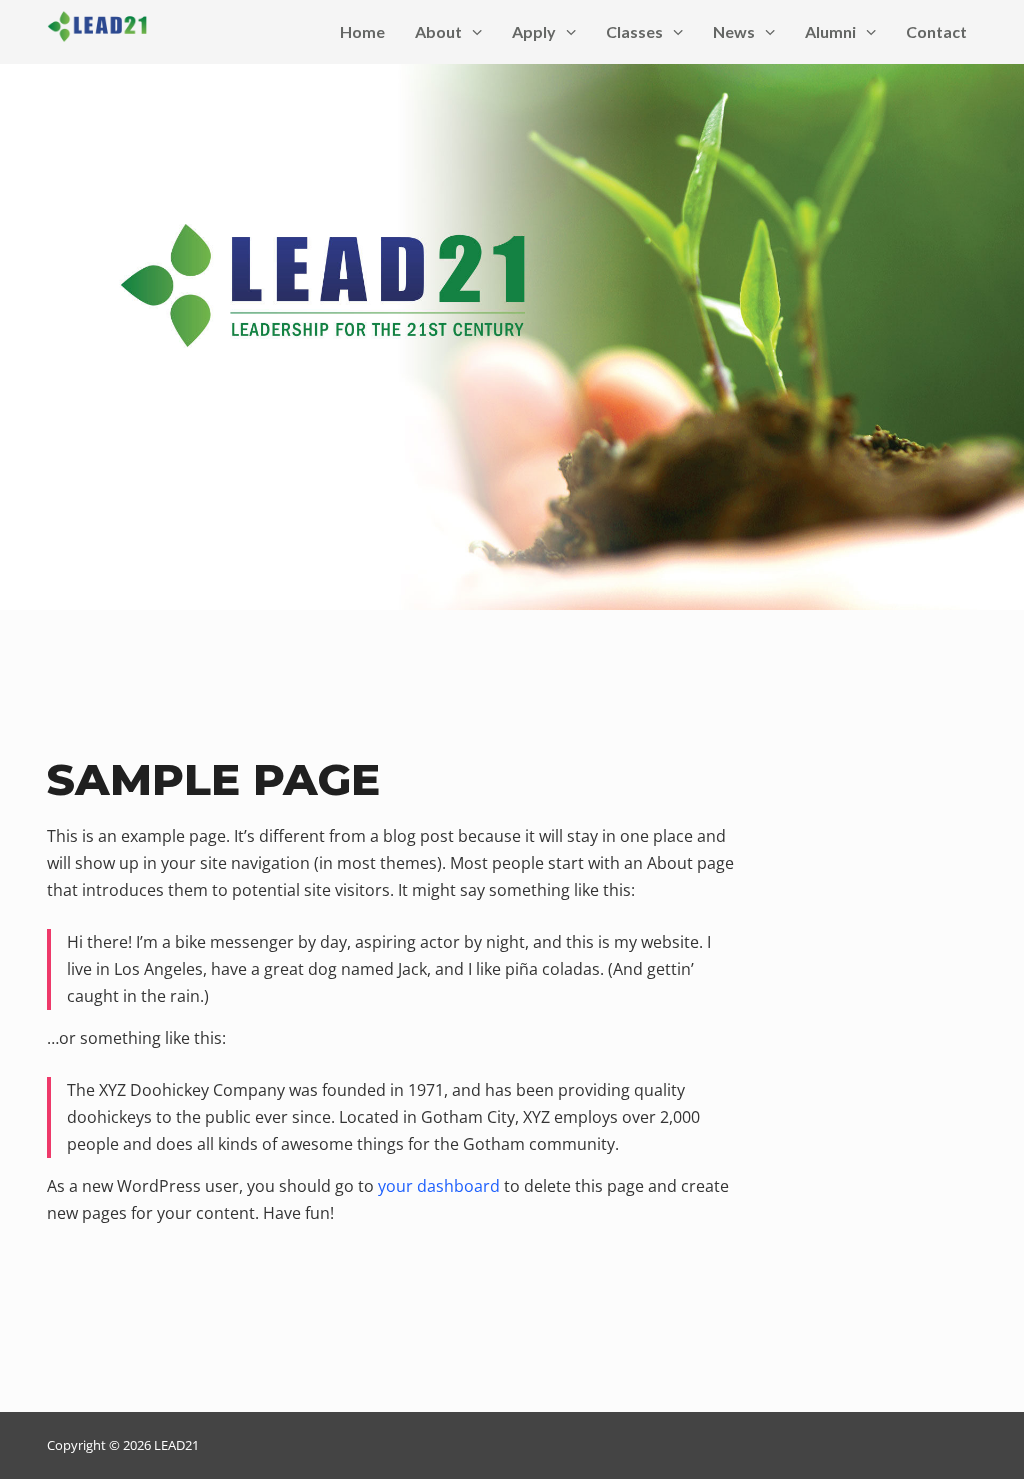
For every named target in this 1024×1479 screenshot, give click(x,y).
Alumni (830, 31)
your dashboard (439, 1186)
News (734, 31)
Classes (634, 31)
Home (362, 31)
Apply (534, 31)
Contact (936, 31)
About (438, 31)
